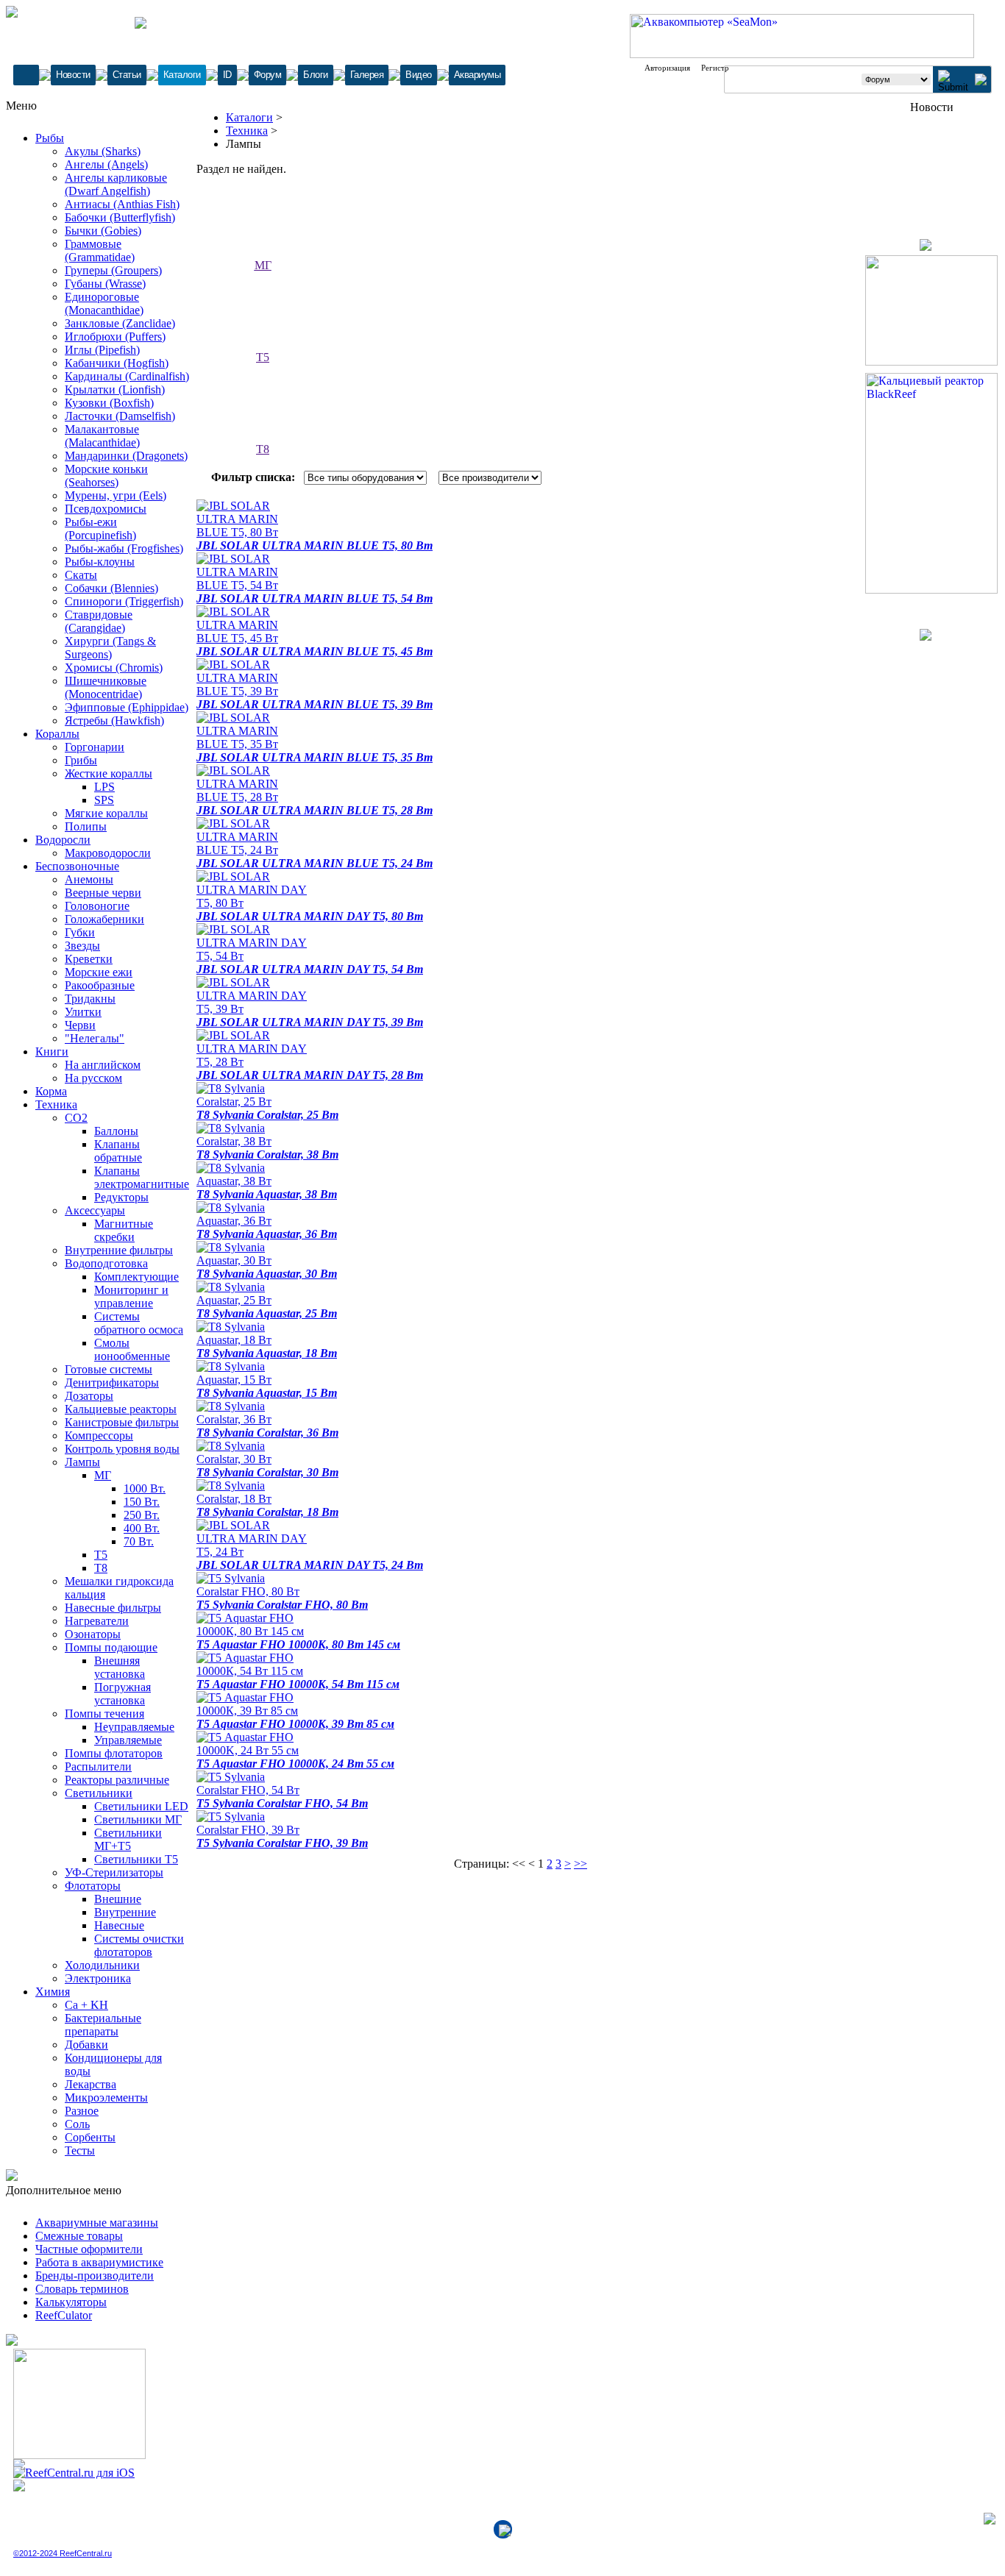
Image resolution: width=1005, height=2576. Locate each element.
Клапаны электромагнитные (142, 1177)
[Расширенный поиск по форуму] (981, 81)
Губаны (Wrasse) (105, 284)
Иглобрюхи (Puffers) (115, 337)
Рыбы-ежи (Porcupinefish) (100, 529)
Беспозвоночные (77, 866)
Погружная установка (122, 1694)
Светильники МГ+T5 (128, 1839)
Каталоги (182, 75)
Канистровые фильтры (122, 1422)
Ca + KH (86, 2005)
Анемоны (89, 879)
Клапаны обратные (118, 1151)
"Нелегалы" (95, 1038)
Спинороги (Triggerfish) (124, 601)
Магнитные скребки (124, 1230)
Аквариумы (477, 75)
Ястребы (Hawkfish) (114, 721)
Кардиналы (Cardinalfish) (127, 376)
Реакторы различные (117, 1780)
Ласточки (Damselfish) (120, 416)
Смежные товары (79, 2236)
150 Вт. (142, 1502)
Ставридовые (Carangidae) (99, 621)
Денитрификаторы (112, 1383)
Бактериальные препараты (103, 2025)
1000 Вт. (145, 1488)
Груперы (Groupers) (113, 270)
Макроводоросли (108, 853)
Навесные (119, 1925)
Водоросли (63, 840)
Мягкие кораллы (106, 813)
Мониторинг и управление (131, 1296)
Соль (77, 2124)
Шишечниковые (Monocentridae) (106, 687)
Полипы (86, 826)
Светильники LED (141, 1806)
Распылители (98, 1766)
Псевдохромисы (106, 509)
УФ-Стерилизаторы (114, 1872)
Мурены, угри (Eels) (116, 495)
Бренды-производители (95, 2276)
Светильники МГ (138, 1819)
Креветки (89, 959)
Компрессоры (99, 1435)
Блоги (316, 75)
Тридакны (90, 999)
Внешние (118, 1899)
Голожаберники (104, 919)
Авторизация (667, 68)
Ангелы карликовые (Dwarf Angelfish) (116, 184)
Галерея (367, 75)
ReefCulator (64, 2315)
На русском (93, 1078)
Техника (56, 1104)
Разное (82, 2111)
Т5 (101, 1555)
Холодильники (102, 1965)
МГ (103, 1475)
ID (227, 75)
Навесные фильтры (113, 1608)
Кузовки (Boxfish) (109, 403)
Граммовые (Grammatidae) (100, 250)
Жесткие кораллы (109, 773)
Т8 (101, 1568)
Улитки (83, 1012)
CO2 (76, 1118)
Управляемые (128, 1740)
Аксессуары (95, 1210)
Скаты (81, 575)
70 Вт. (139, 1541)
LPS (104, 787)
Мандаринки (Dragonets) (126, 456)
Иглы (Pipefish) (102, 350)
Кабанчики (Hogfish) (117, 363)
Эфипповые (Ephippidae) (127, 707)
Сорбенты (90, 2137)
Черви (80, 1025)
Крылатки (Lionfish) (115, 389)
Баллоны (116, 1131)
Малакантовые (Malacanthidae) (102, 436)
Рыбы (50, 138)
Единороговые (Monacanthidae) (104, 303)
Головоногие (97, 906)
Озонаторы (93, 1634)
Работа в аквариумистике (99, 2262)
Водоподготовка (106, 1263)
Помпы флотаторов (114, 1753)
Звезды (82, 946)
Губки (80, 932)
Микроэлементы (106, 2098)
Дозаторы (89, 1396)
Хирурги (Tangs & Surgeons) (110, 648)
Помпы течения (104, 1714)
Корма (51, 1091)
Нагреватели (97, 1621)
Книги (52, 1052)
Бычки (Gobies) (103, 231)
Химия (53, 1992)
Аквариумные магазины (97, 2223)
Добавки (86, 2045)
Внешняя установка (120, 1667)
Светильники (99, 1793)
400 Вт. (142, 1528)
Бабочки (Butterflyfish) (120, 217)
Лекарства (90, 2084)
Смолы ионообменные (132, 1349)
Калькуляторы (71, 2302)
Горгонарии (95, 747)
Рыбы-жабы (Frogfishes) (124, 548)
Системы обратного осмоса (139, 1323)
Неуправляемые (134, 1727)
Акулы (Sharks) (103, 151)
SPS (104, 800)
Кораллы (57, 734)
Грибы (81, 760)
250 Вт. (142, 1515)
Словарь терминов (82, 2289)
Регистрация (723, 68)
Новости (73, 75)
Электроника (98, 1978)
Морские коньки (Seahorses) (106, 476)
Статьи (127, 75)
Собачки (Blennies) (111, 588)
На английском (103, 1065)
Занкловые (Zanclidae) (120, 323)
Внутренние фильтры (119, 1250)
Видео (419, 75)
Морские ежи (99, 972)
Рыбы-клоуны (100, 562)
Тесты (80, 2150)
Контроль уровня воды (122, 1449)
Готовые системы (109, 1369)
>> (580, 1864)
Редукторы (121, 1197)
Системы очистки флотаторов (139, 1945)
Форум (268, 75)
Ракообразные (100, 985)
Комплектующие (136, 1277)
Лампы (82, 1462)
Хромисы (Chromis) (114, 668)
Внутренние (125, 1912)
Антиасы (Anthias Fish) (122, 204)
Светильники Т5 (136, 1859)
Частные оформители (89, 2249)
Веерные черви (103, 893)
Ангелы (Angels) (106, 164)
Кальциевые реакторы (121, 1409)
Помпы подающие (111, 1647)
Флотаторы (93, 1886)
